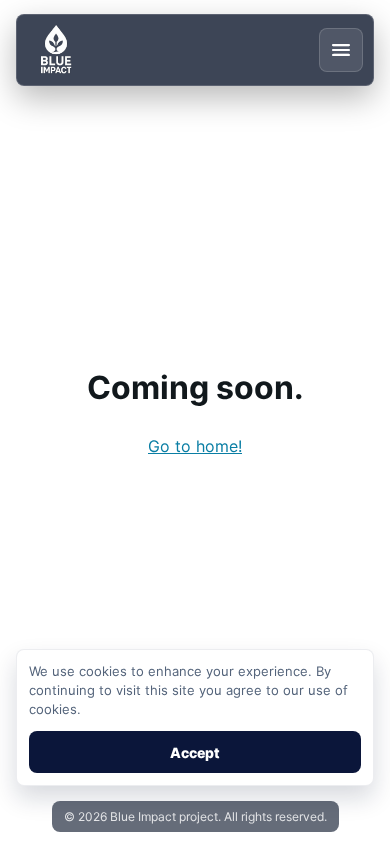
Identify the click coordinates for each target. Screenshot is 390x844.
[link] (195, 446)
